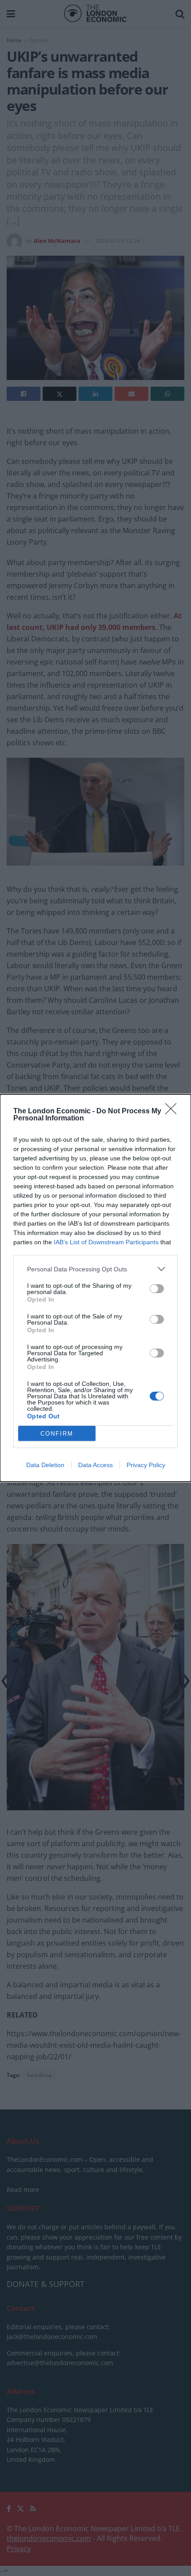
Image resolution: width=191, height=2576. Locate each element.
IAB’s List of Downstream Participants (106, 1242)
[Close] (174, 1112)
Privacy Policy (146, 1465)
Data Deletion (45, 1465)
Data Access (95, 1465)
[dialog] (95, 1288)
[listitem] (95, 1269)
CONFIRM (57, 1434)
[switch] (157, 1289)
